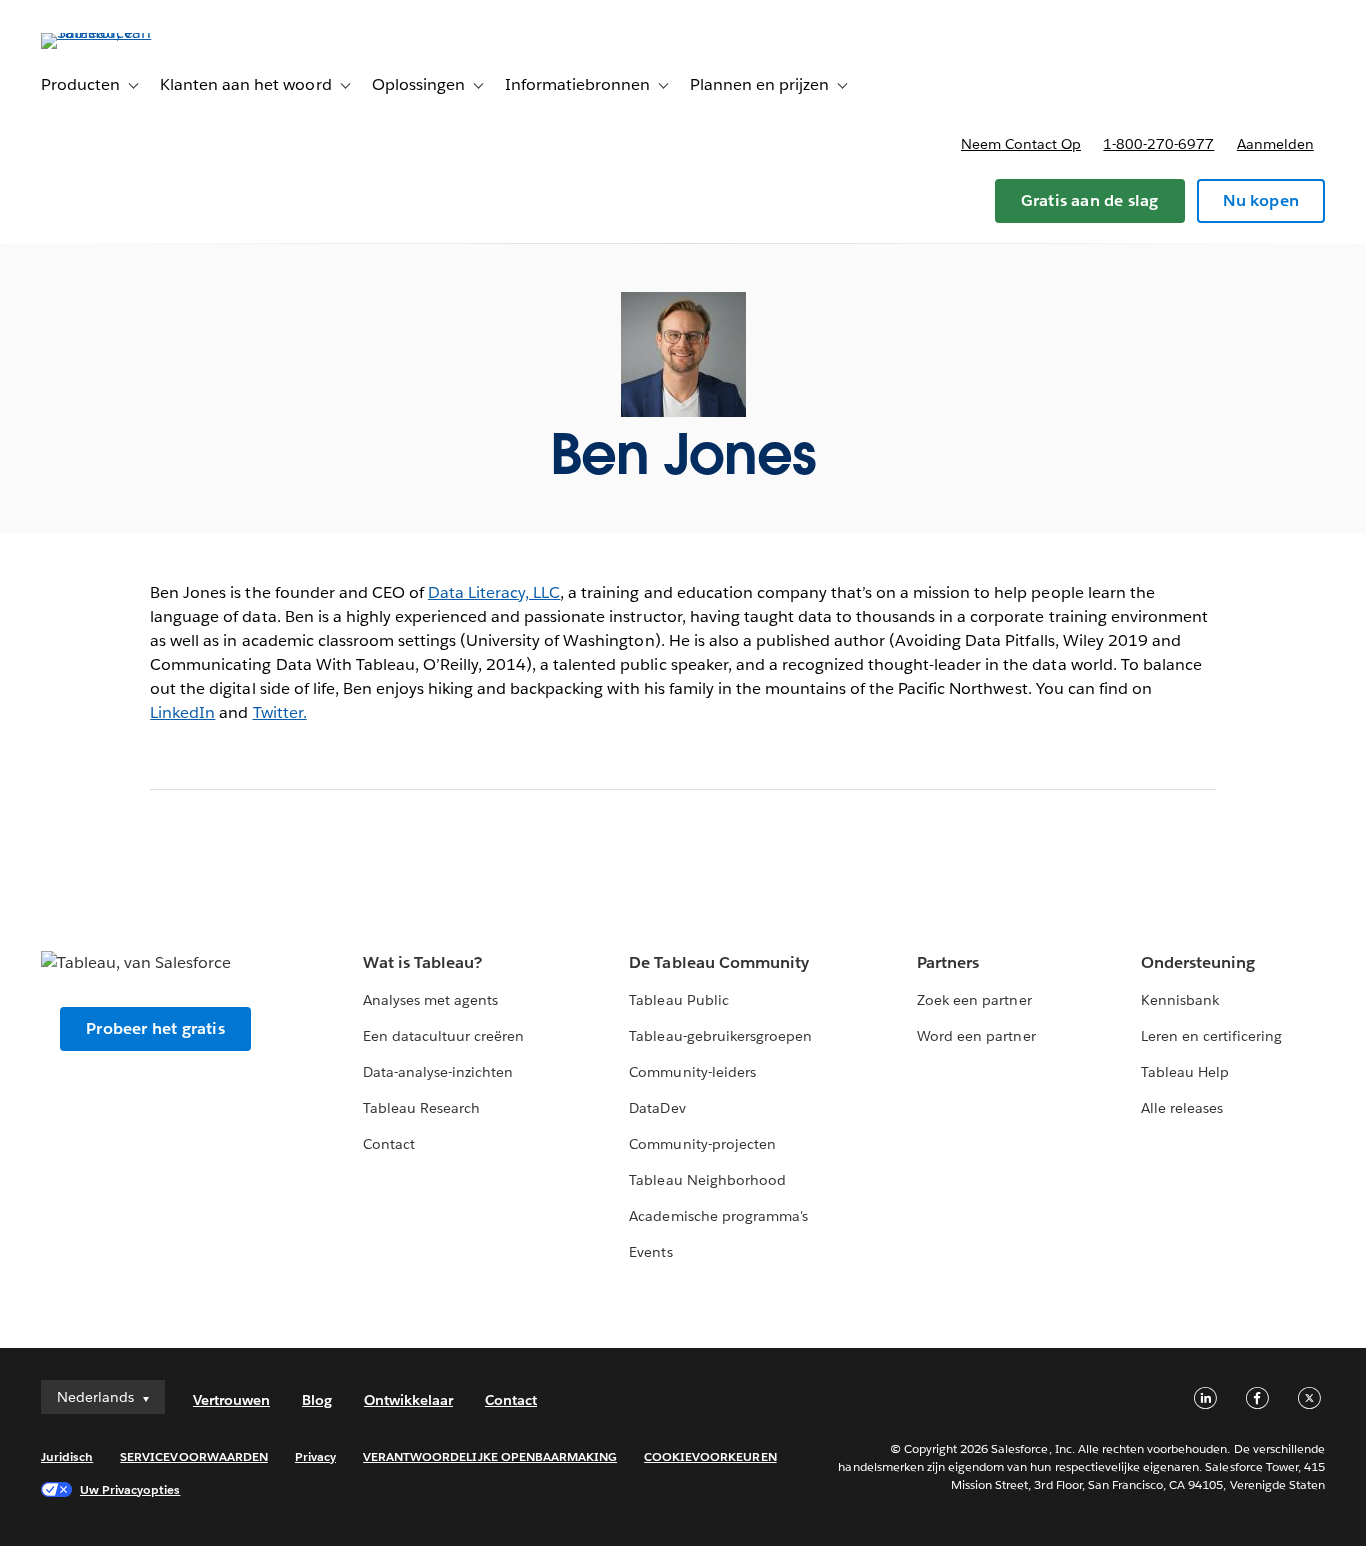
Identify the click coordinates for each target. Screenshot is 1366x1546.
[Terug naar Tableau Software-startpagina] (116, 32)
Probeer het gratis (155, 1028)
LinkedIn (182, 712)
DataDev (657, 1108)
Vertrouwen (231, 1400)
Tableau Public (678, 1000)
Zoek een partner (974, 1000)
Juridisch (67, 1456)
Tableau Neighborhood (707, 1180)
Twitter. (280, 712)
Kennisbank (1180, 1000)
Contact (389, 1144)
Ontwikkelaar (408, 1400)
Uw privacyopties (130, 1489)
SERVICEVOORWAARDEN (194, 1456)
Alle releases (1182, 1108)
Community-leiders (692, 1072)
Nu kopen (1261, 200)
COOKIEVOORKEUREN (710, 1456)
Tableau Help (1185, 1072)
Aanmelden (1275, 144)
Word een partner (976, 1036)
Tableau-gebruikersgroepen (720, 1036)
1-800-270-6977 (1158, 144)
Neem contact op (1021, 144)
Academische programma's (718, 1216)
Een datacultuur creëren (443, 1036)
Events (650, 1252)
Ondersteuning (1198, 962)
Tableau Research (421, 1108)
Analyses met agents (430, 1000)
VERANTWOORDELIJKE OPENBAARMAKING (490, 1456)
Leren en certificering (1211, 1036)
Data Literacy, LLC (494, 592)
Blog (317, 1400)
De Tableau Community (718, 962)
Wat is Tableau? (422, 962)
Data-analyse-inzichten (438, 1072)
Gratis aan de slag (1090, 200)
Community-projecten (702, 1144)
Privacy (315, 1456)
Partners (948, 962)
